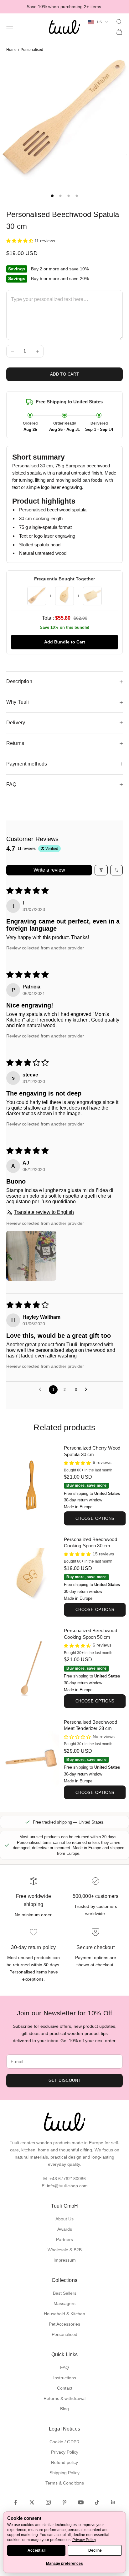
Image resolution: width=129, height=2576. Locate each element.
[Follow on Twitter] (32, 2502)
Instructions (65, 2378)
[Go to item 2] (60, 196)
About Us (64, 2219)
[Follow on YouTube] (81, 2502)
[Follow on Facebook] (16, 2502)
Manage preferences (64, 2564)
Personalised (32, 50)
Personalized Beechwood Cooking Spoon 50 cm (90, 1634)
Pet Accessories (64, 2324)
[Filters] (101, 870)
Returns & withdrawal (64, 2398)
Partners (64, 2239)
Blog (64, 2409)
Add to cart (64, 374)
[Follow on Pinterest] (64, 2502)
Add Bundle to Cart (65, 642)
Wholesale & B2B (65, 2250)
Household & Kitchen (64, 2314)
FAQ (64, 2367)
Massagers (64, 2303)
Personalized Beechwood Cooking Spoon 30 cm (90, 1543)
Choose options (95, 1518)
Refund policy (64, 2462)
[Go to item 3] (69, 196)
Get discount (65, 2080)
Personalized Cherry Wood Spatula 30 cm (92, 1451)
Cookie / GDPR (64, 2442)
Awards (65, 2229)
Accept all (36, 2550)
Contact (65, 2388)
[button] (20, 241)
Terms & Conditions (65, 2483)
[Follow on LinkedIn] (113, 2502)
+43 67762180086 (68, 2179)
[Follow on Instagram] (48, 2502)
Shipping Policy (64, 2473)
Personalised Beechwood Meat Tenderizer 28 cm (90, 1725)
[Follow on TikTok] (97, 2502)
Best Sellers (65, 2293)
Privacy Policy (65, 2452)
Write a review (49, 870)
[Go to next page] (88, 1390)
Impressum (65, 2260)
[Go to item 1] (52, 196)
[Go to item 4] (77, 196)
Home (11, 50)
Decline (95, 2550)
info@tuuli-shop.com (67, 2186)
